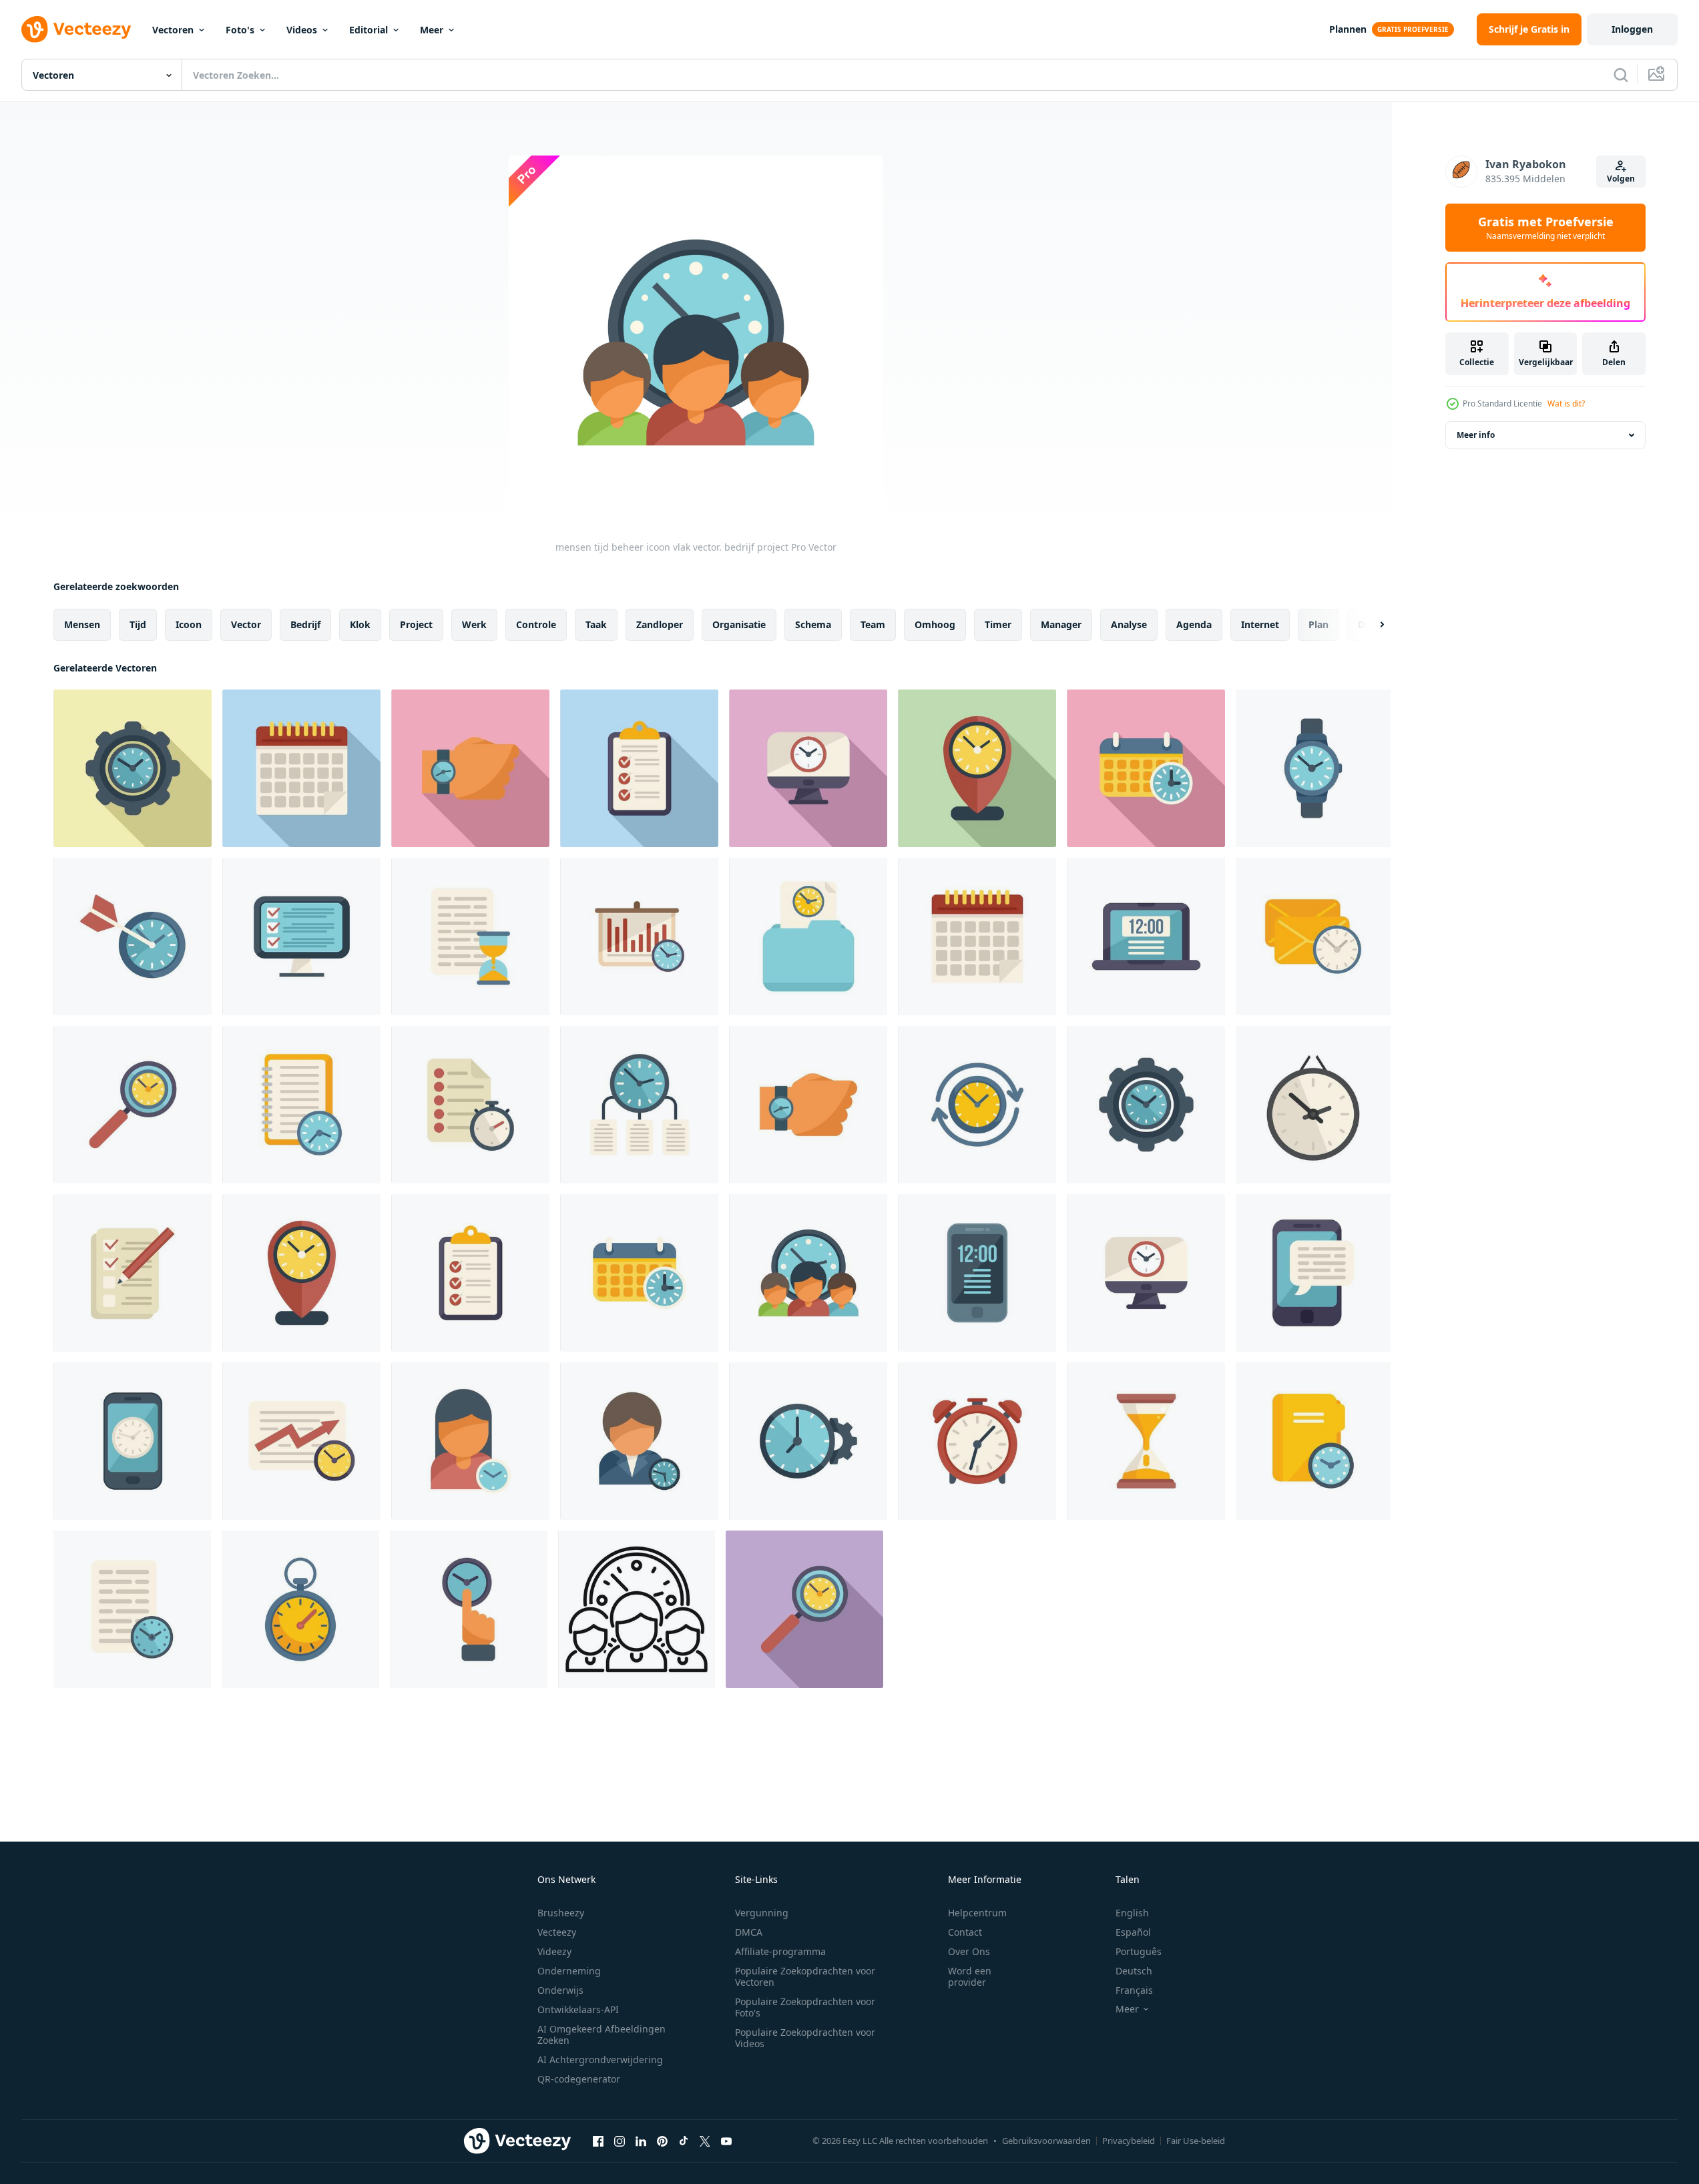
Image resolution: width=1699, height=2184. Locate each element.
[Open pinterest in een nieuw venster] (662, 2141)
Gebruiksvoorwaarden (1046, 2141)
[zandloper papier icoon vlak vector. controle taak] (470, 936)
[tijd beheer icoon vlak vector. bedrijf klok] (639, 1105)
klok (360, 624)
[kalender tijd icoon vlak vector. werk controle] (1146, 768)
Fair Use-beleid (1196, 2141)
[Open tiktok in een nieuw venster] (684, 2141)
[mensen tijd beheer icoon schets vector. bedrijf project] (637, 1609)
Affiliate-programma (780, 1951)
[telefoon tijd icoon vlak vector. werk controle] (977, 1273)
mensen (82, 624)
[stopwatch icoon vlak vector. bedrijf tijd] (300, 1609)
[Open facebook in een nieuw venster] (598, 2141)
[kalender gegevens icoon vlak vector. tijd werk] (301, 768)
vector (246, 624)
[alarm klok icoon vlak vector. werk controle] (977, 1441)
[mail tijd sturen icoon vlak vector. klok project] (1313, 936)
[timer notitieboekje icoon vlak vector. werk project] (301, 1105)
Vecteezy (557, 1932)
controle (536, 624)
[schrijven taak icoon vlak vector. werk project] (133, 1273)
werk (474, 624)
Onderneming (569, 1971)
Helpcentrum (977, 1913)
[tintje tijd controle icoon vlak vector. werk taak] (469, 1609)
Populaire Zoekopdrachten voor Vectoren (805, 1976)
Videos (302, 30)
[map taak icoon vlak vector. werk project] (1313, 1441)
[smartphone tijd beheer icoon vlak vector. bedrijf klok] (1313, 1273)
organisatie (739, 624)
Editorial (369, 30)
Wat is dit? (1566, 403)
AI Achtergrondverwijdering (600, 2060)
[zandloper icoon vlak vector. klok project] (1146, 1441)
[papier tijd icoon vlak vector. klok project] (132, 1609)
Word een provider (970, 1976)
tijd (138, 624)
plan (1318, 624)
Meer (432, 30)
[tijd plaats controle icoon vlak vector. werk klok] (977, 768)
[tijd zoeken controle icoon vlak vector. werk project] (133, 1105)
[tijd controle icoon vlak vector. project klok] (977, 1105)
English (1132, 1913)
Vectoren (173, 30)
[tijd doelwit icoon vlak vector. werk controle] (133, 936)
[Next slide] (1371, 625)
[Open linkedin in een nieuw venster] (641, 2141)
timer (998, 624)
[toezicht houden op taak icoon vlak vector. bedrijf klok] (301, 936)
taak (596, 624)
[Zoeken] (1621, 75)
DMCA (749, 1932)
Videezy (554, 1951)
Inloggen (1632, 29)
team (873, 624)
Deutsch (1134, 1971)
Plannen (1348, 29)
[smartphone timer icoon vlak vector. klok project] (133, 1441)
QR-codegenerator (579, 2079)
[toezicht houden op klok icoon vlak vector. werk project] (808, 768)
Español (1133, 1932)
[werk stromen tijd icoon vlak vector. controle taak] (301, 1441)
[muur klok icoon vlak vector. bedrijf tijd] (1313, 1105)
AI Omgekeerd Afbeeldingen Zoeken (601, 2034)
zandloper (660, 624)
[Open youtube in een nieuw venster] (726, 2141)
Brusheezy (561, 1913)
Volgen (1621, 179)
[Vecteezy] (76, 29)
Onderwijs (560, 1990)
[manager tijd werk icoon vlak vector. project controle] (639, 1441)
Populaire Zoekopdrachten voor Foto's (805, 2007)
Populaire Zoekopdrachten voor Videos (805, 2038)
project (416, 624)
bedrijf (305, 624)
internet (1260, 624)
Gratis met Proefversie (1546, 228)
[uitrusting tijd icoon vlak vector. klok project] (133, 768)
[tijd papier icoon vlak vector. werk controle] (470, 1105)
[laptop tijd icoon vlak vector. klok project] (1146, 936)
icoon (189, 624)
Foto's (240, 30)
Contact (965, 1932)
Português (1139, 1951)
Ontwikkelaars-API (578, 2009)
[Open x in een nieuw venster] (705, 2141)
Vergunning (762, 1913)
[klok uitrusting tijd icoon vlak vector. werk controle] (808, 1441)
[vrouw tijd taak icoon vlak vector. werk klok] (470, 1441)
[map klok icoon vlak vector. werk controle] (808, 936)
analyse (1129, 624)
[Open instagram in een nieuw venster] (620, 2141)
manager (1061, 624)
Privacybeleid (1129, 2141)
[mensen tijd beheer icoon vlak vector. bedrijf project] (808, 1273)
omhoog (935, 624)
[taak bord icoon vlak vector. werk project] (639, 768)
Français (1134, 1990)
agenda (1194, 624)
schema (813, 624)
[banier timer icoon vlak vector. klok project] (639, 936)
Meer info (1476, 435)
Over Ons (969, 1951)
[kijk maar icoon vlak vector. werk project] (1313, 768)
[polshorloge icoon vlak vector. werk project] (470, 768)
